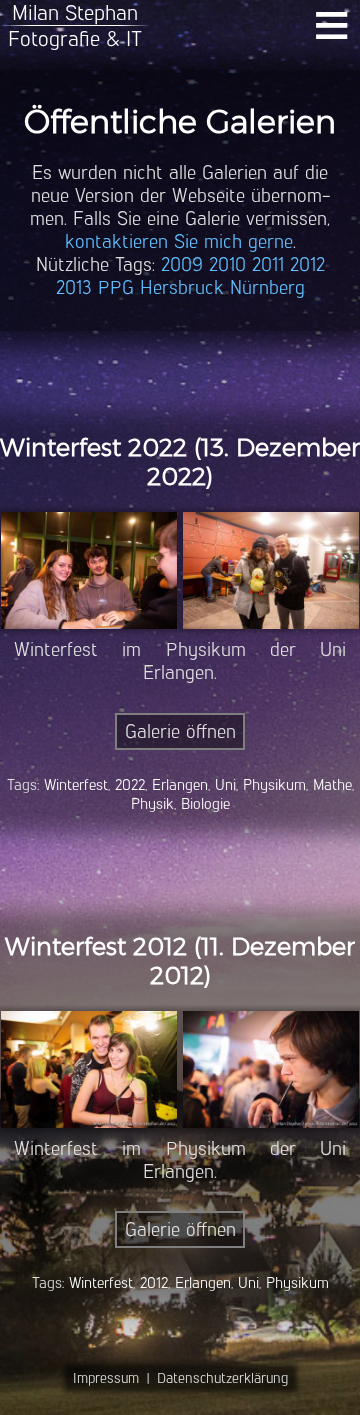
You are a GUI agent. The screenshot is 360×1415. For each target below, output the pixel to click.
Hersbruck (182, 287)
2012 (307, 264)
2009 (182, 264)
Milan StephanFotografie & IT (75, 25)
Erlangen (180, 784)
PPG (116, 287)
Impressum (106, 1378)
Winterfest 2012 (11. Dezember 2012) (180, 961)
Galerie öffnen (180, 731)
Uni (225, 784)
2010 (227, 264)
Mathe (332, 784)
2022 (130, 784)
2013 (74, 287)
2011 (268, 264)
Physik (152, 803)
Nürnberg (267, 287)
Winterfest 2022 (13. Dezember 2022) (180, 462)
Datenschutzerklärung (222, 1378)
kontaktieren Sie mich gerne (179, 241)
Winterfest (76, 784)
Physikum (274, 784)
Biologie (205, 803)
